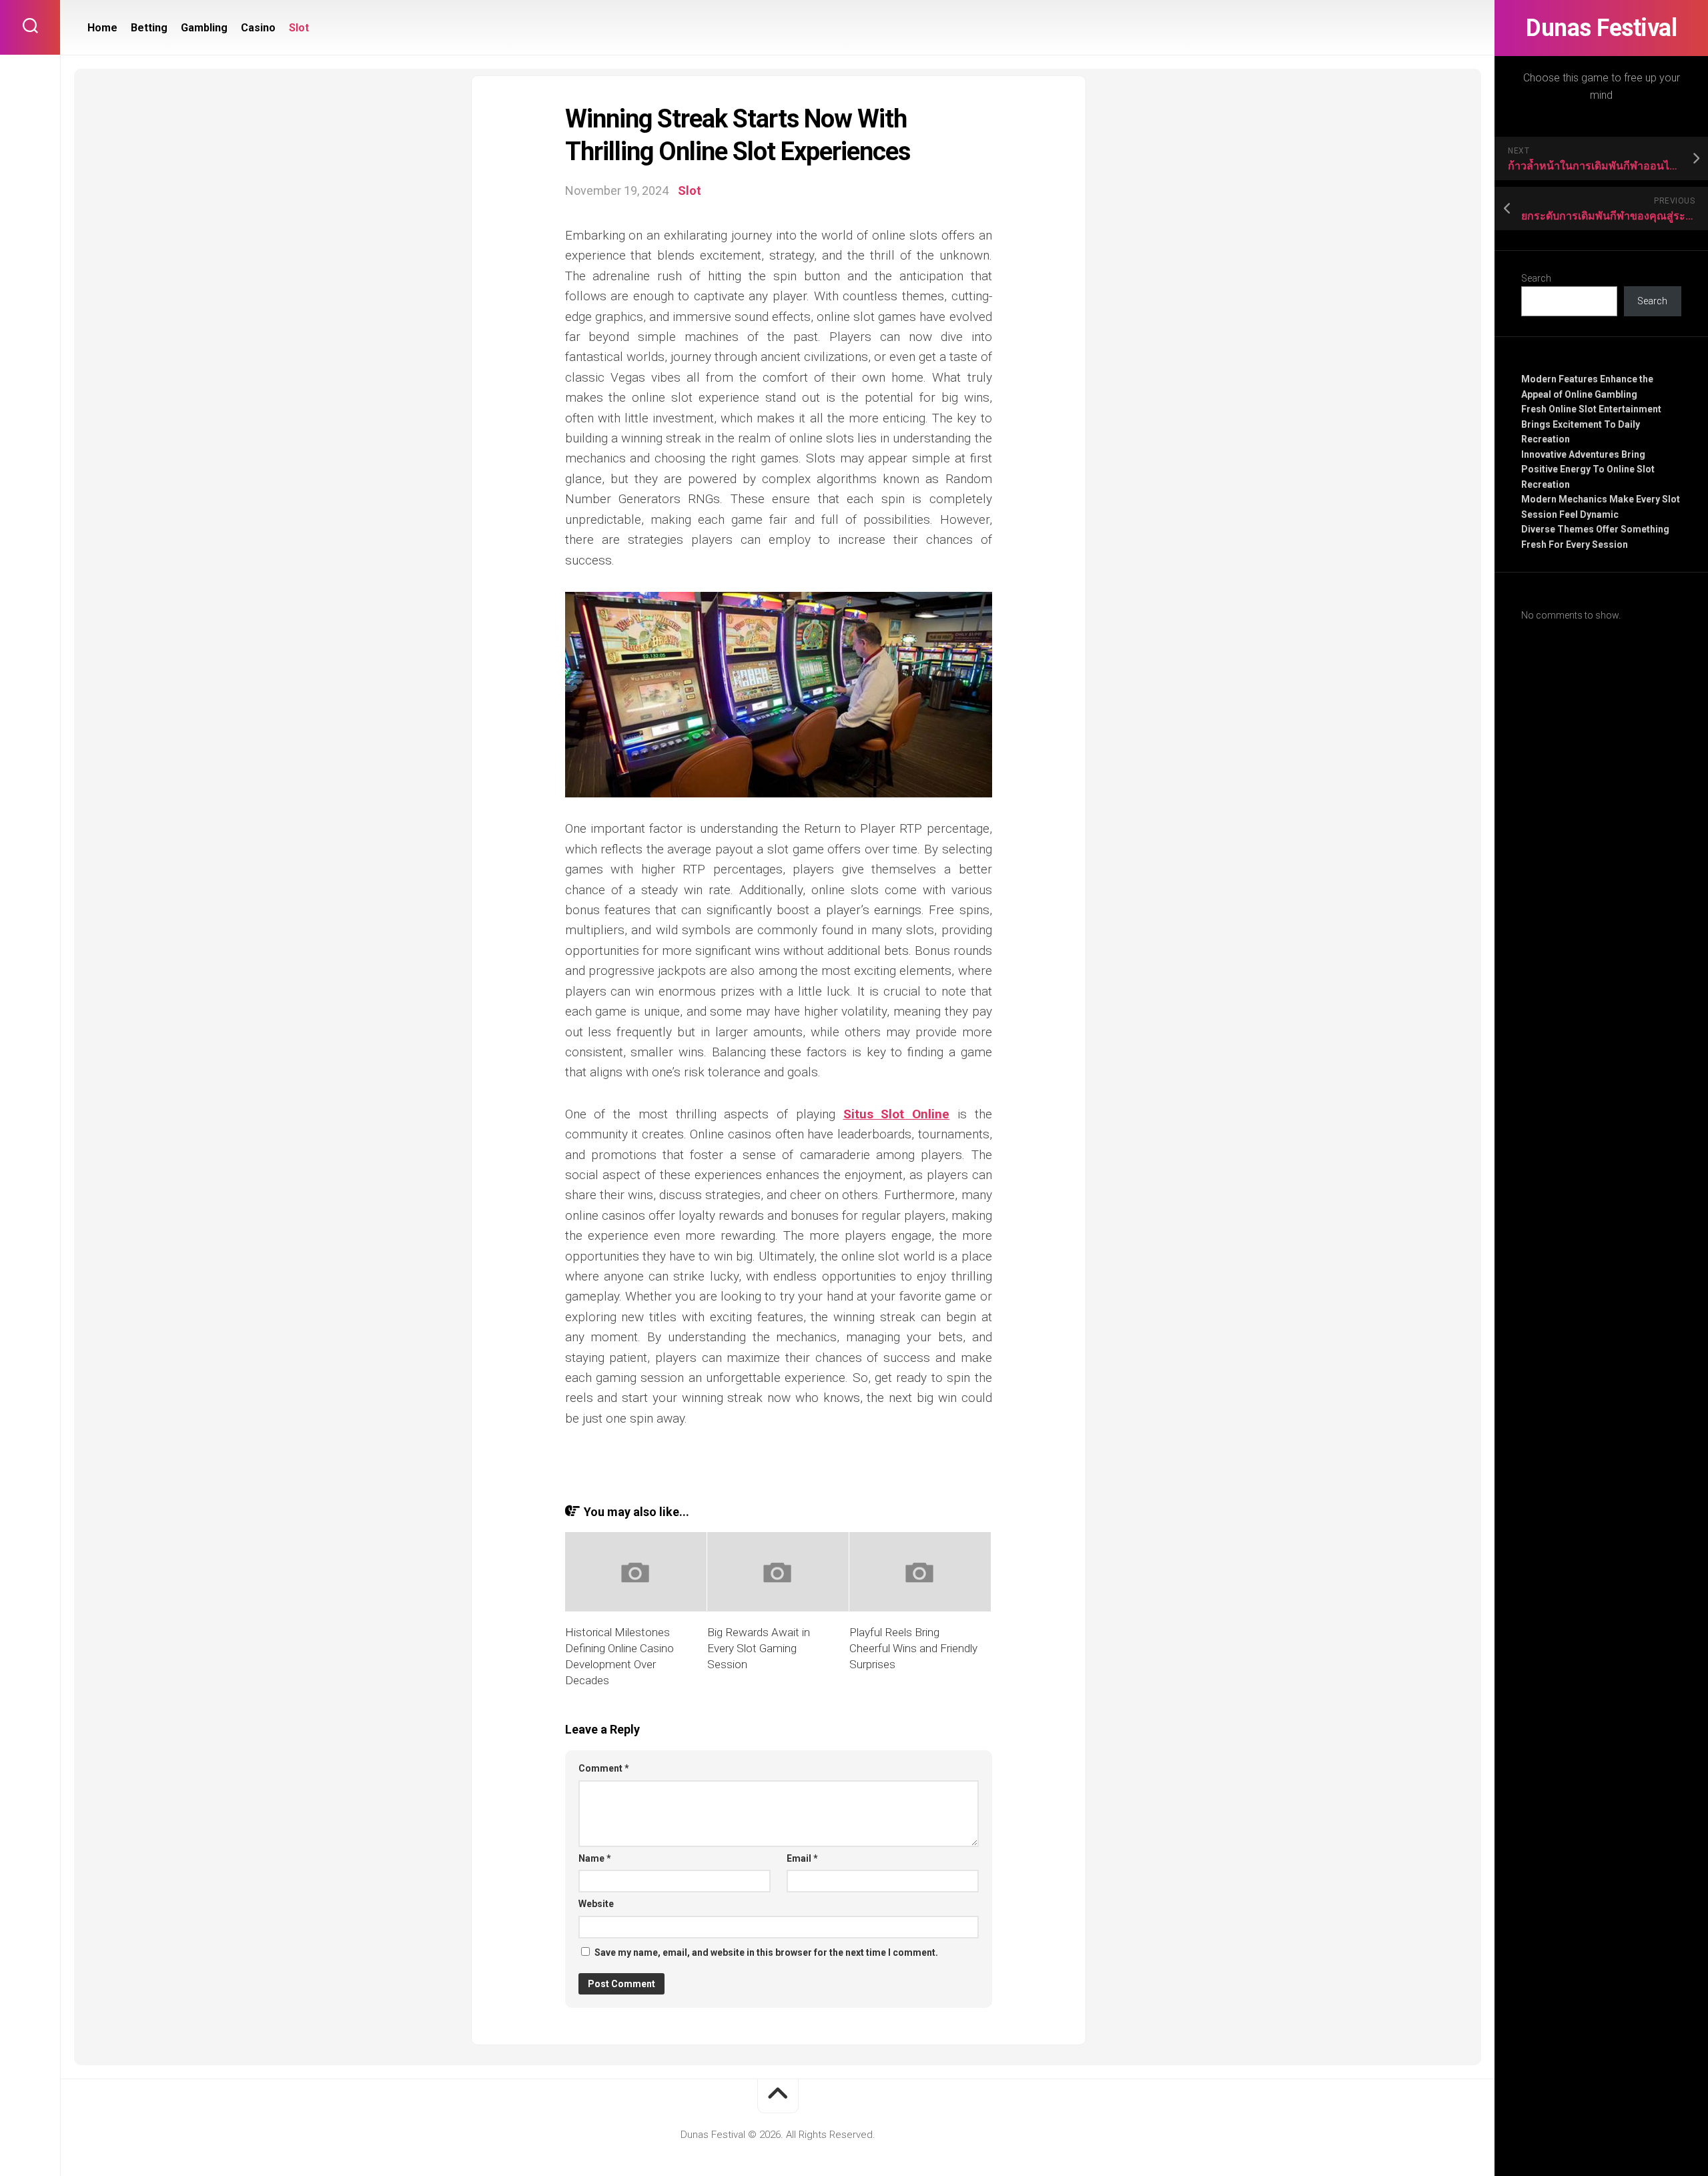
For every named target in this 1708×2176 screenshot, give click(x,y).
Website (596, 1904)
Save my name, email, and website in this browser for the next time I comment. (766, 1952)
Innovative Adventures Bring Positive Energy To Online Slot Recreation (1588, 469)
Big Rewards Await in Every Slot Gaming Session (759, 1648)
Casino (258, 28)
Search (1536, 278)
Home (102, 28)
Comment (604, 1768)
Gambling (204, 28)
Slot (299, 28)
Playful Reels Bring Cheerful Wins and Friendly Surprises (913, 1648)
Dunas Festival (1601, 28)
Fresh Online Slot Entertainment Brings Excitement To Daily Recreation (1591, 424)
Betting (149, 28)
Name (595, 1858)
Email (802, 1858)
